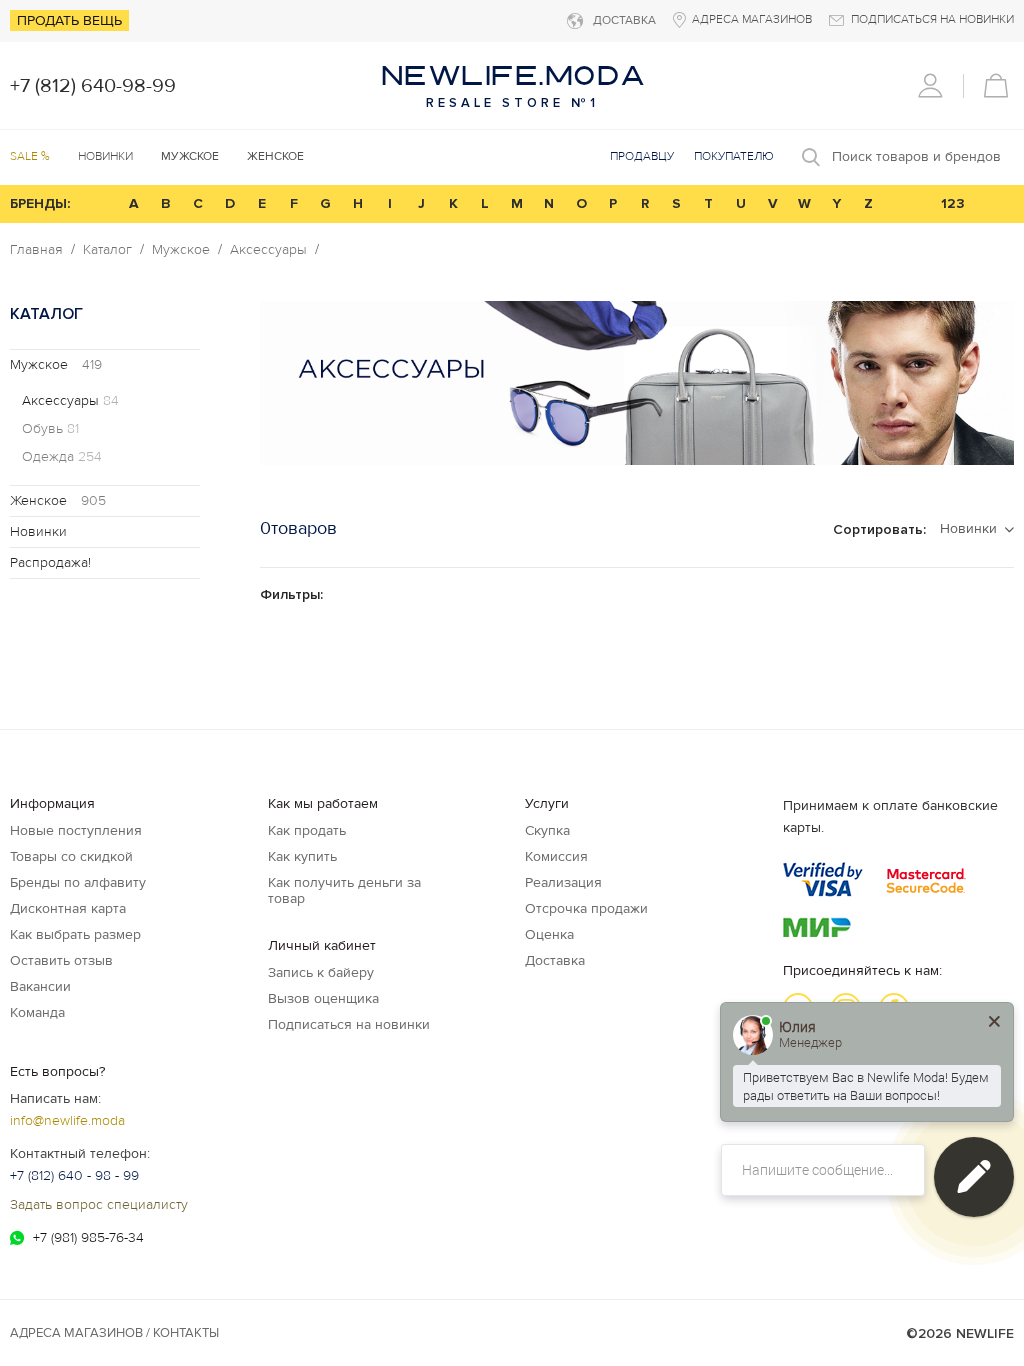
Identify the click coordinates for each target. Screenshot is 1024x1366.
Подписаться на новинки (349, 1024)
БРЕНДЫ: (40, 203)
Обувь (50, 429)
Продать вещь (69, 20)
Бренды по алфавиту (78, 882)
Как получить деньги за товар (344, 890)
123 (953, 203)
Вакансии (40, 986)
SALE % (30, 156)
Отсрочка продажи (586, 908)
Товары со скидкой (71, 856)
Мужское (181, 250)
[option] (637, 383)
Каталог (107, 250)
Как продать (307, 830)
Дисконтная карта (68, 908)
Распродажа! (50, 562)
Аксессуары (268, 250)
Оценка (549, 934)
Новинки (105, 156)
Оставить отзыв (61, 960)
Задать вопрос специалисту (99, 1204)
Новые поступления (76, 830)
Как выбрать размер (75, 934)
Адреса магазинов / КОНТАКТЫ (114, 1333)
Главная (36, 250)
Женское (58, 500)
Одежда (62, 457)
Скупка (547, 830)
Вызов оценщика (323, 998)
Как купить (302, 856)
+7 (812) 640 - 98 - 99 (74, 1175)
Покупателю (734, 156)
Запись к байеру (321, 972)
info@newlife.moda (67, 1120)
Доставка (555, 960)
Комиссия (556, 856)
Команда (37, 1012)
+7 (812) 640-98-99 (93, 86)
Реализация (563, 882)
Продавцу (642, 156)
